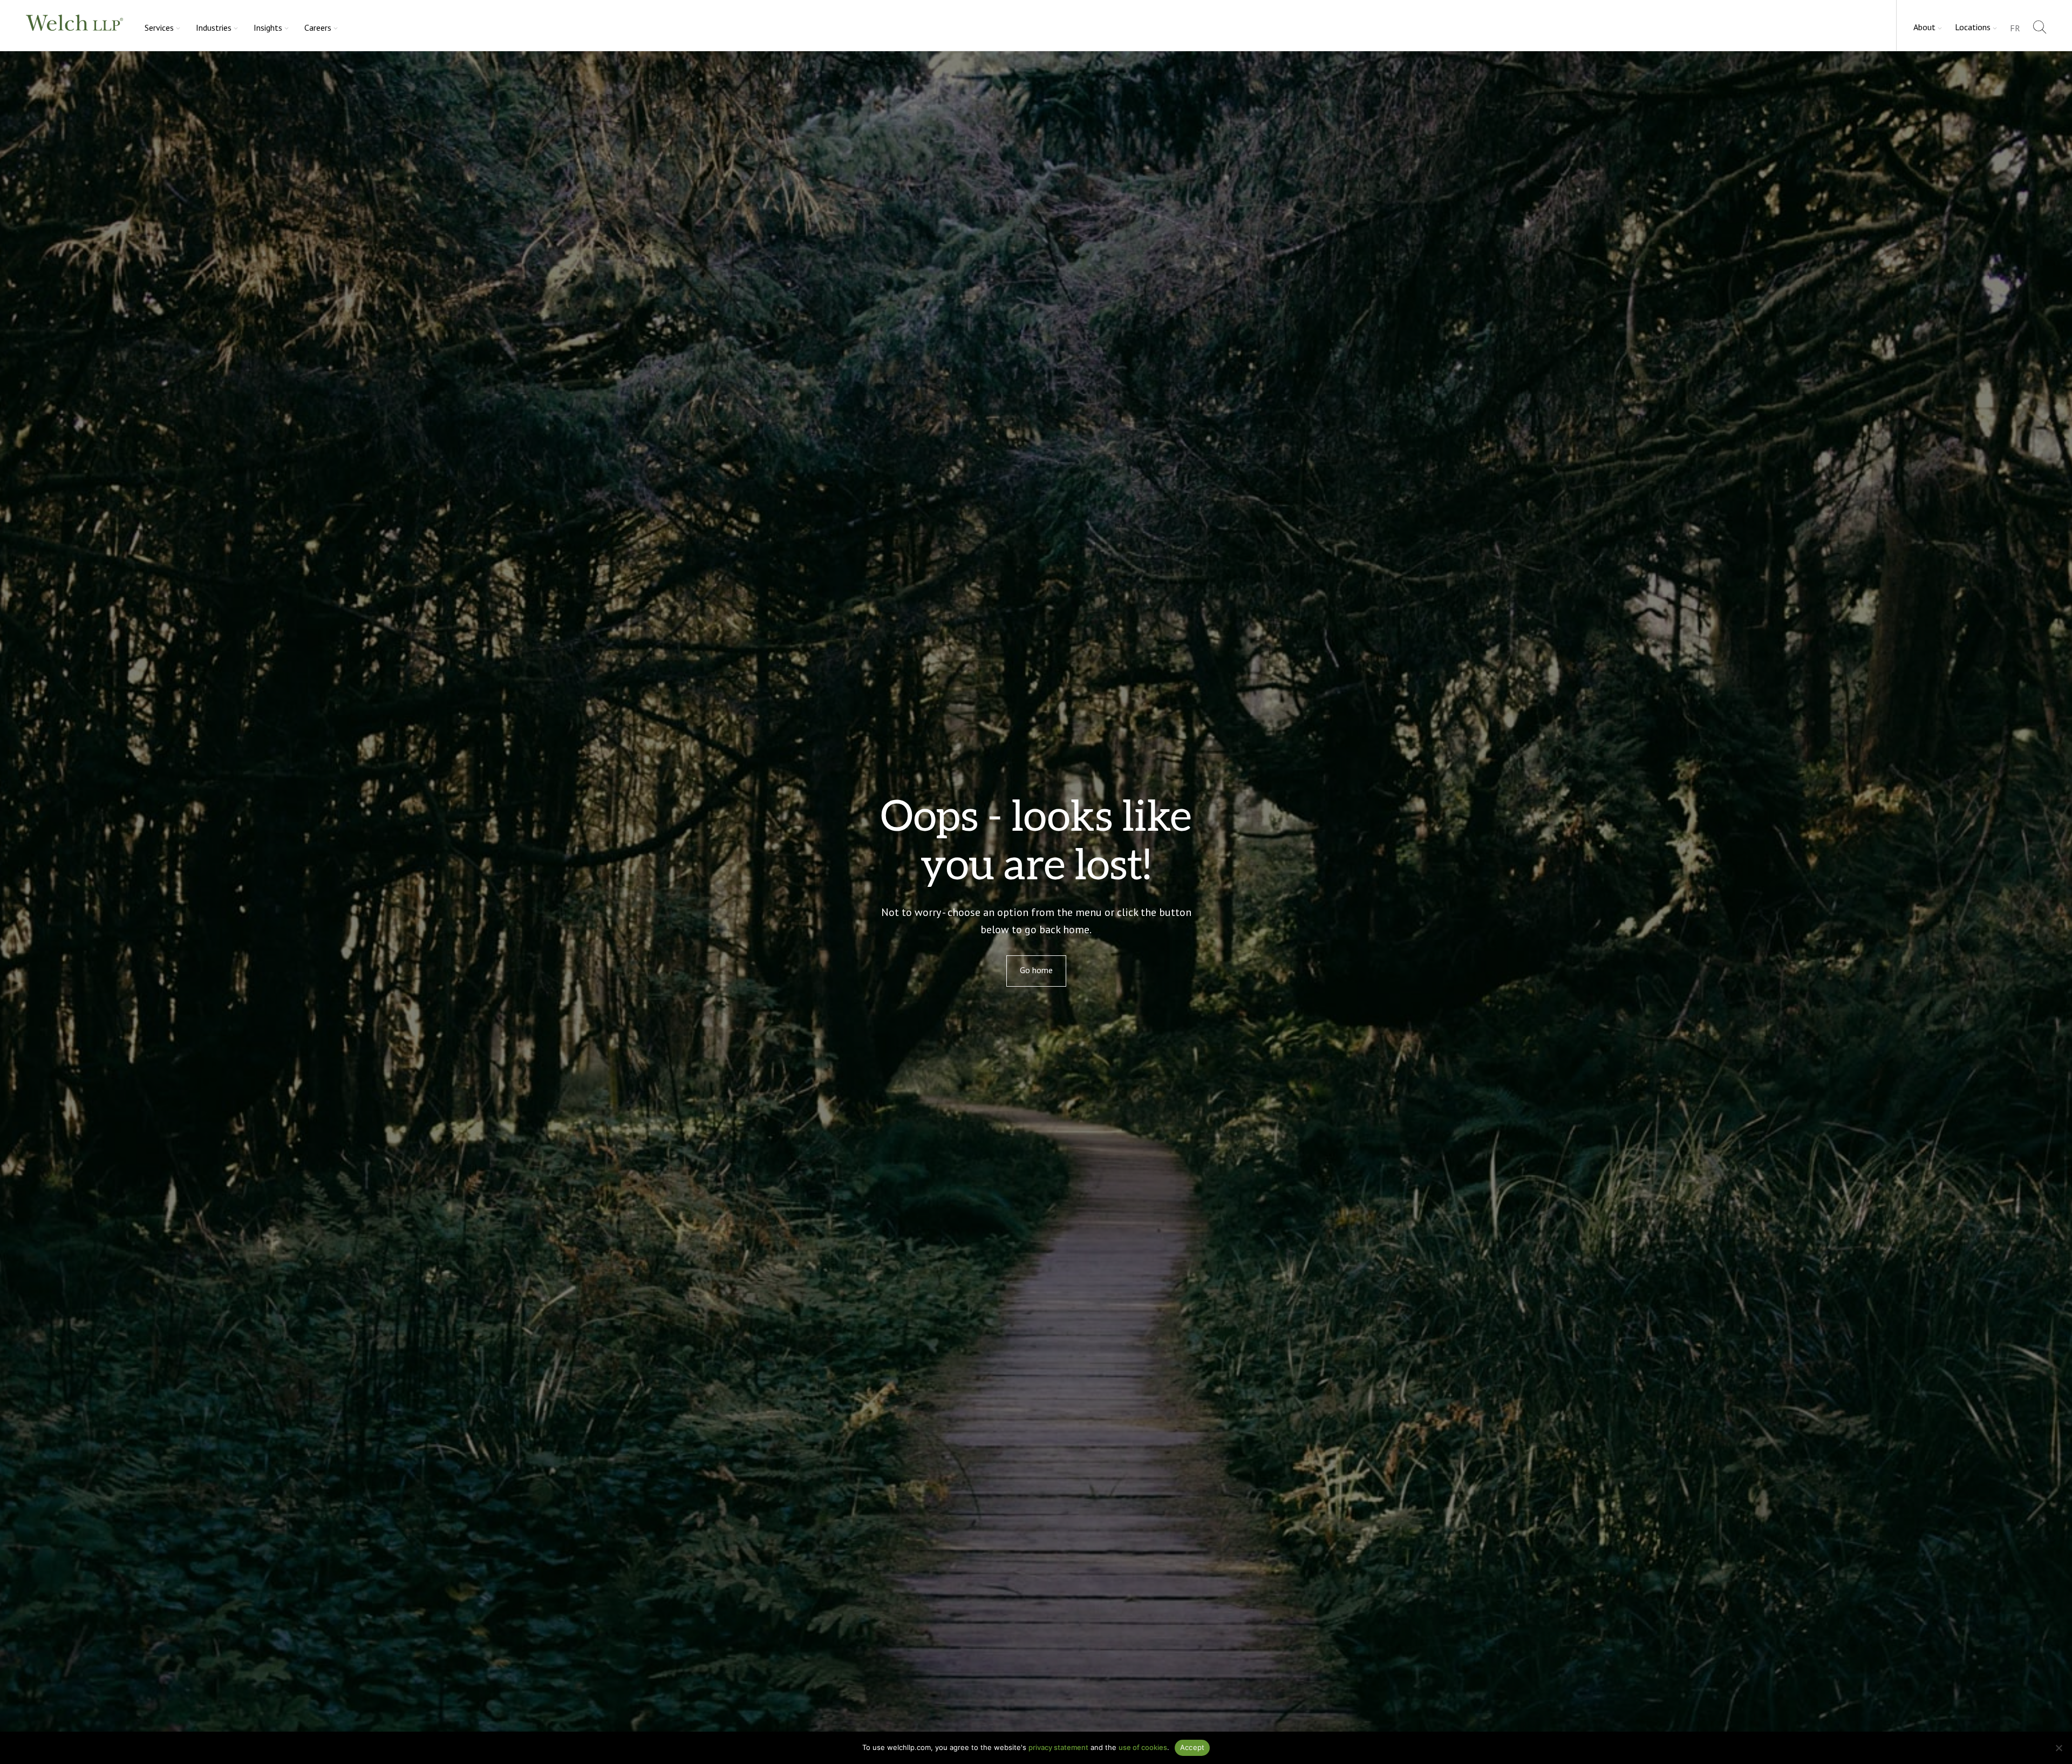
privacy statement (1058, 1747)
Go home (1036, 970)
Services (159, 28)
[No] (2059, 1748)
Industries (214, 28)
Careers (318, 28)
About (1924, 27)
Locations (1973, 27)
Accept (1192, 1747)
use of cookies (1143, 1747)
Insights (268, 28)
